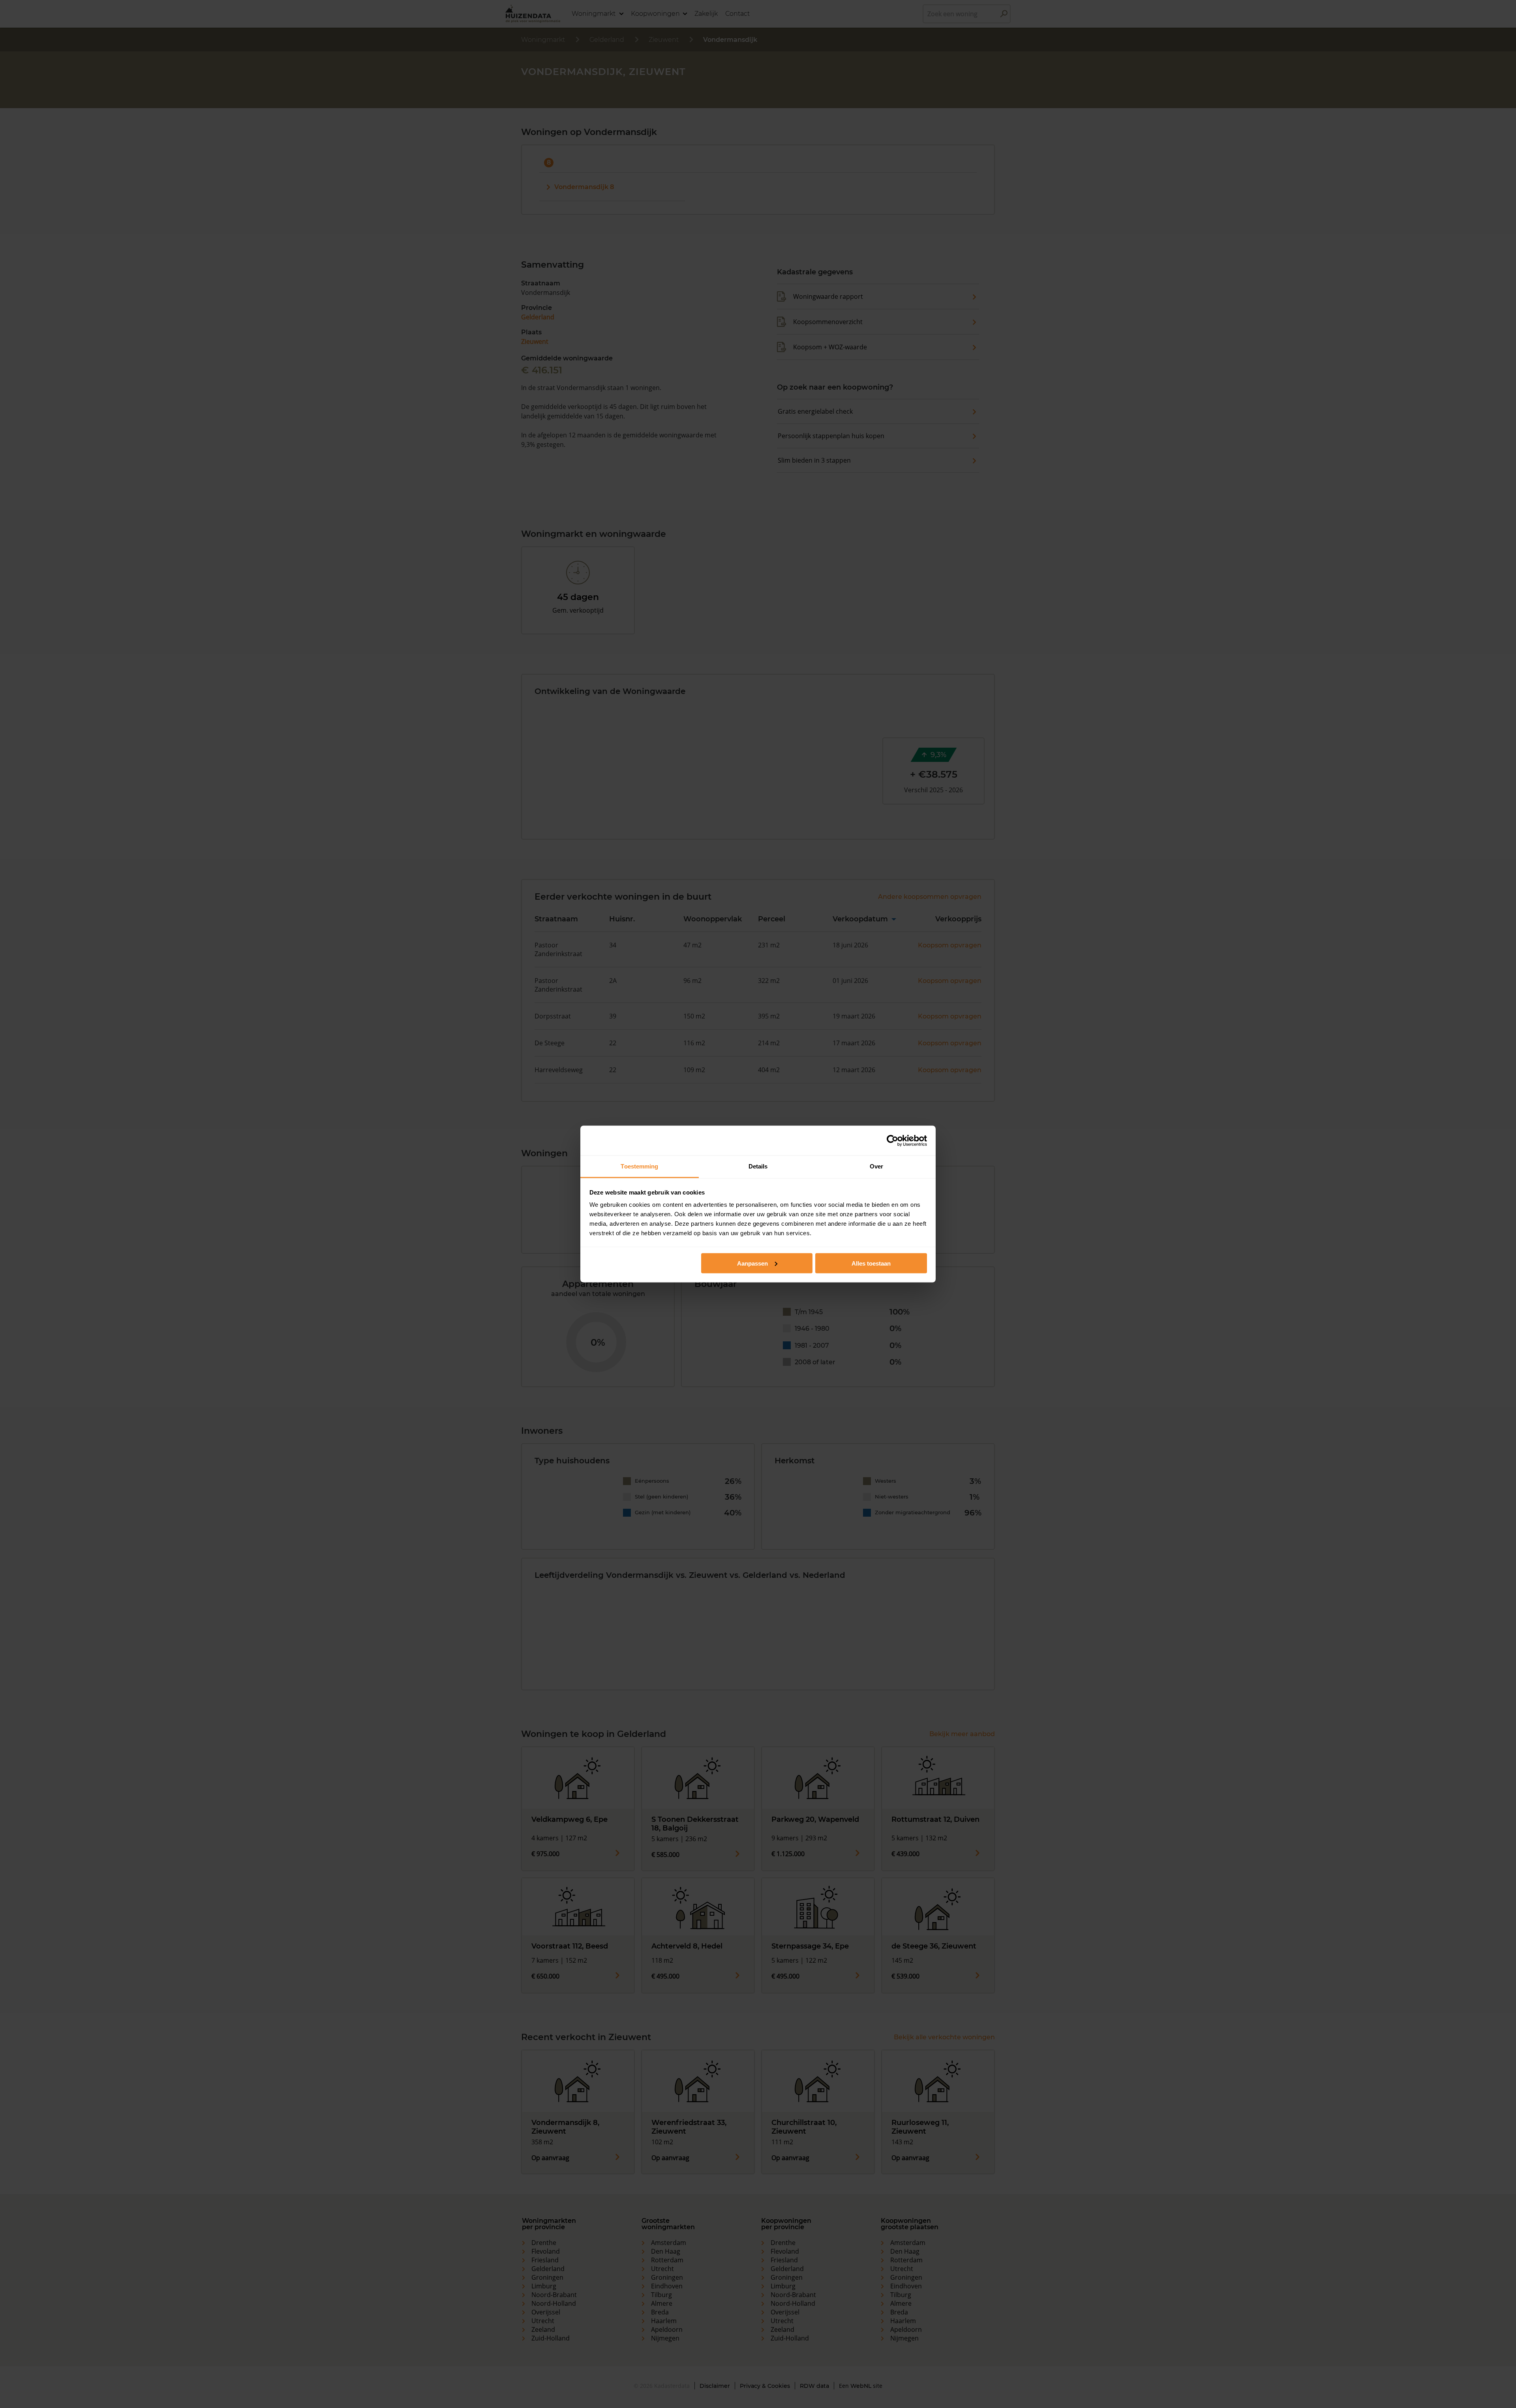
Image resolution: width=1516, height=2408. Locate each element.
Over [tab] (876, 1166)
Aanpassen (752, 1263)
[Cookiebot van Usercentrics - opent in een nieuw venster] (892, 1140)
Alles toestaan (871, 1263)
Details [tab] (758, 1166)
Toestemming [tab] (639, 1166)
